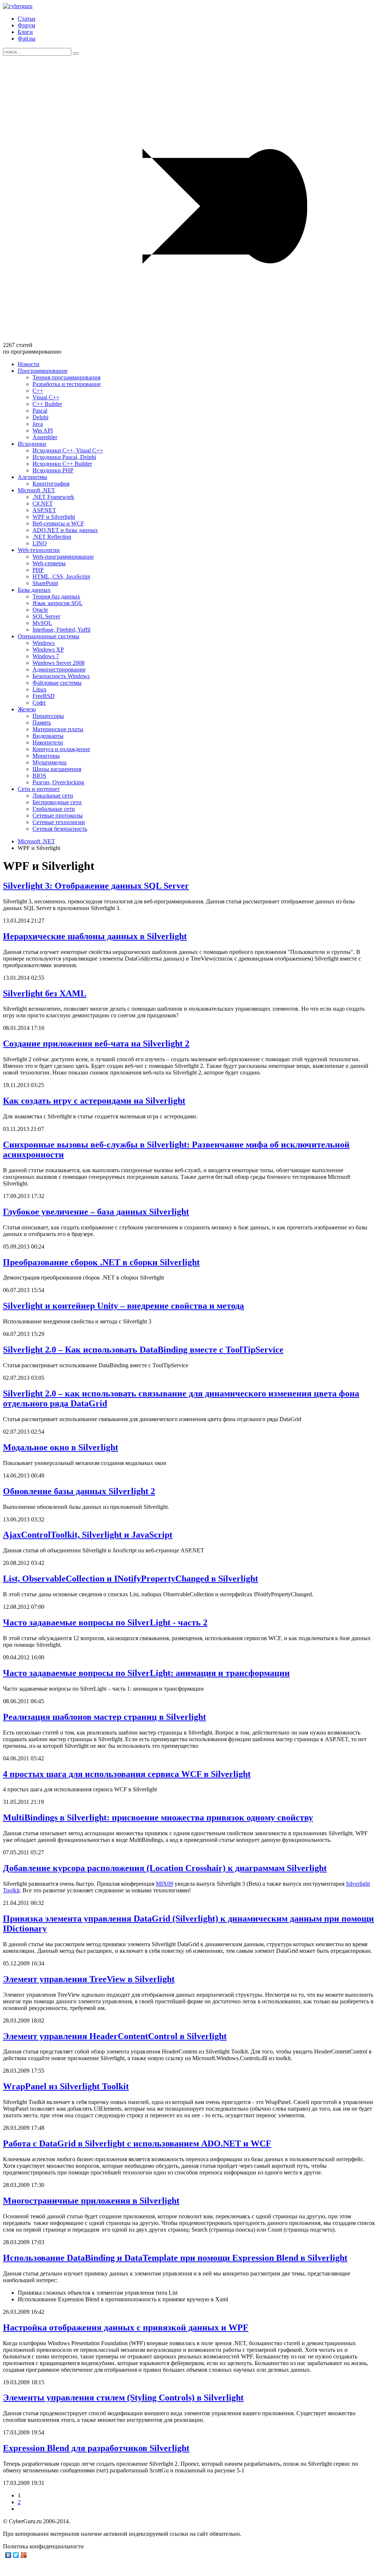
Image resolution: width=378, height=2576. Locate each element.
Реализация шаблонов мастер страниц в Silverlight (104, 1717)
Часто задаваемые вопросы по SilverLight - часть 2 (105, 1622)
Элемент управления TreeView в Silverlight (89, 1979)
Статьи (27, 19)
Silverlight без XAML (45, 993)
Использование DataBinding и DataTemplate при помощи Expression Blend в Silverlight (175, 2258)
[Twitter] (16, 2555)
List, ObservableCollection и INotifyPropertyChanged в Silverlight (130, 1579)
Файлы (27, 39)
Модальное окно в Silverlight (61, 1447)
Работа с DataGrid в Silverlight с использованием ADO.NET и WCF (137, 2143)
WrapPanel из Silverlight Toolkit (66, 2086)
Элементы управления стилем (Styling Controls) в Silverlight (123, 2398)
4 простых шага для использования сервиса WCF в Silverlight (127, 1774)
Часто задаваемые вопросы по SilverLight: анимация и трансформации (146, 1673)
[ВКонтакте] (8, 2555)
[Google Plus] (24, 2555)
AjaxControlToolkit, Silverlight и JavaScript (88, 1535)
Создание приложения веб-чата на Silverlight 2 (96, 1044)
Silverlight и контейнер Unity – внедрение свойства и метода (123, 1306)
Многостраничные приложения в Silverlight (91, 2201)
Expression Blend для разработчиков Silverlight (96, 2448)
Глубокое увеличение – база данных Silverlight (96, 1212)
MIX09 (164, 1884)
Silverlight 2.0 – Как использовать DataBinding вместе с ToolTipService (143, 1350)
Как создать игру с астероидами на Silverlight (94, 1101)
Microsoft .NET (36, 841)
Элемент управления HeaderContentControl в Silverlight (115, 2036)
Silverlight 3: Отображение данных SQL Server (96, 886)
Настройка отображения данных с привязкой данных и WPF (126, 2327)
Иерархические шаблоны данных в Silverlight (95, 936)
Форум (26, 25)
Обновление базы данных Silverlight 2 (79, 1491)
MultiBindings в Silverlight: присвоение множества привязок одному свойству (158, 1818)
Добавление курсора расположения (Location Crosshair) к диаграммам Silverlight (165, 1868)
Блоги (25, 32)
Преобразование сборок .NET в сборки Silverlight (101, 1262)
